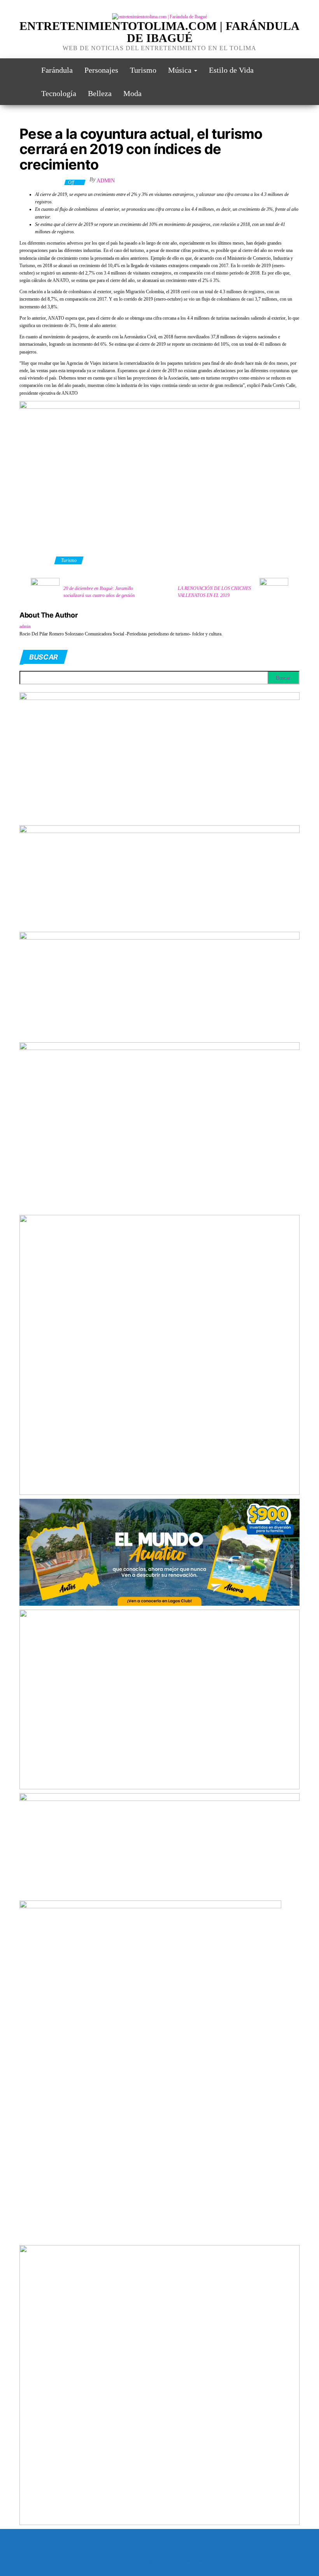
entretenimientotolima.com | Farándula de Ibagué (159, 32)
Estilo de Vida (231, 70)
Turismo (143, 70)
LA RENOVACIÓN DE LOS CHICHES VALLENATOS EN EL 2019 (214, 592)
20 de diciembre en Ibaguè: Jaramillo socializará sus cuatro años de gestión (99, 592)
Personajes (101, 70)
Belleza (100, 93)
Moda (132, 93)
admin (106, 181)
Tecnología (59, 93)
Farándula (57, 70)
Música (181, 70)
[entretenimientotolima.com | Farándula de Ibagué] (25, 70)
